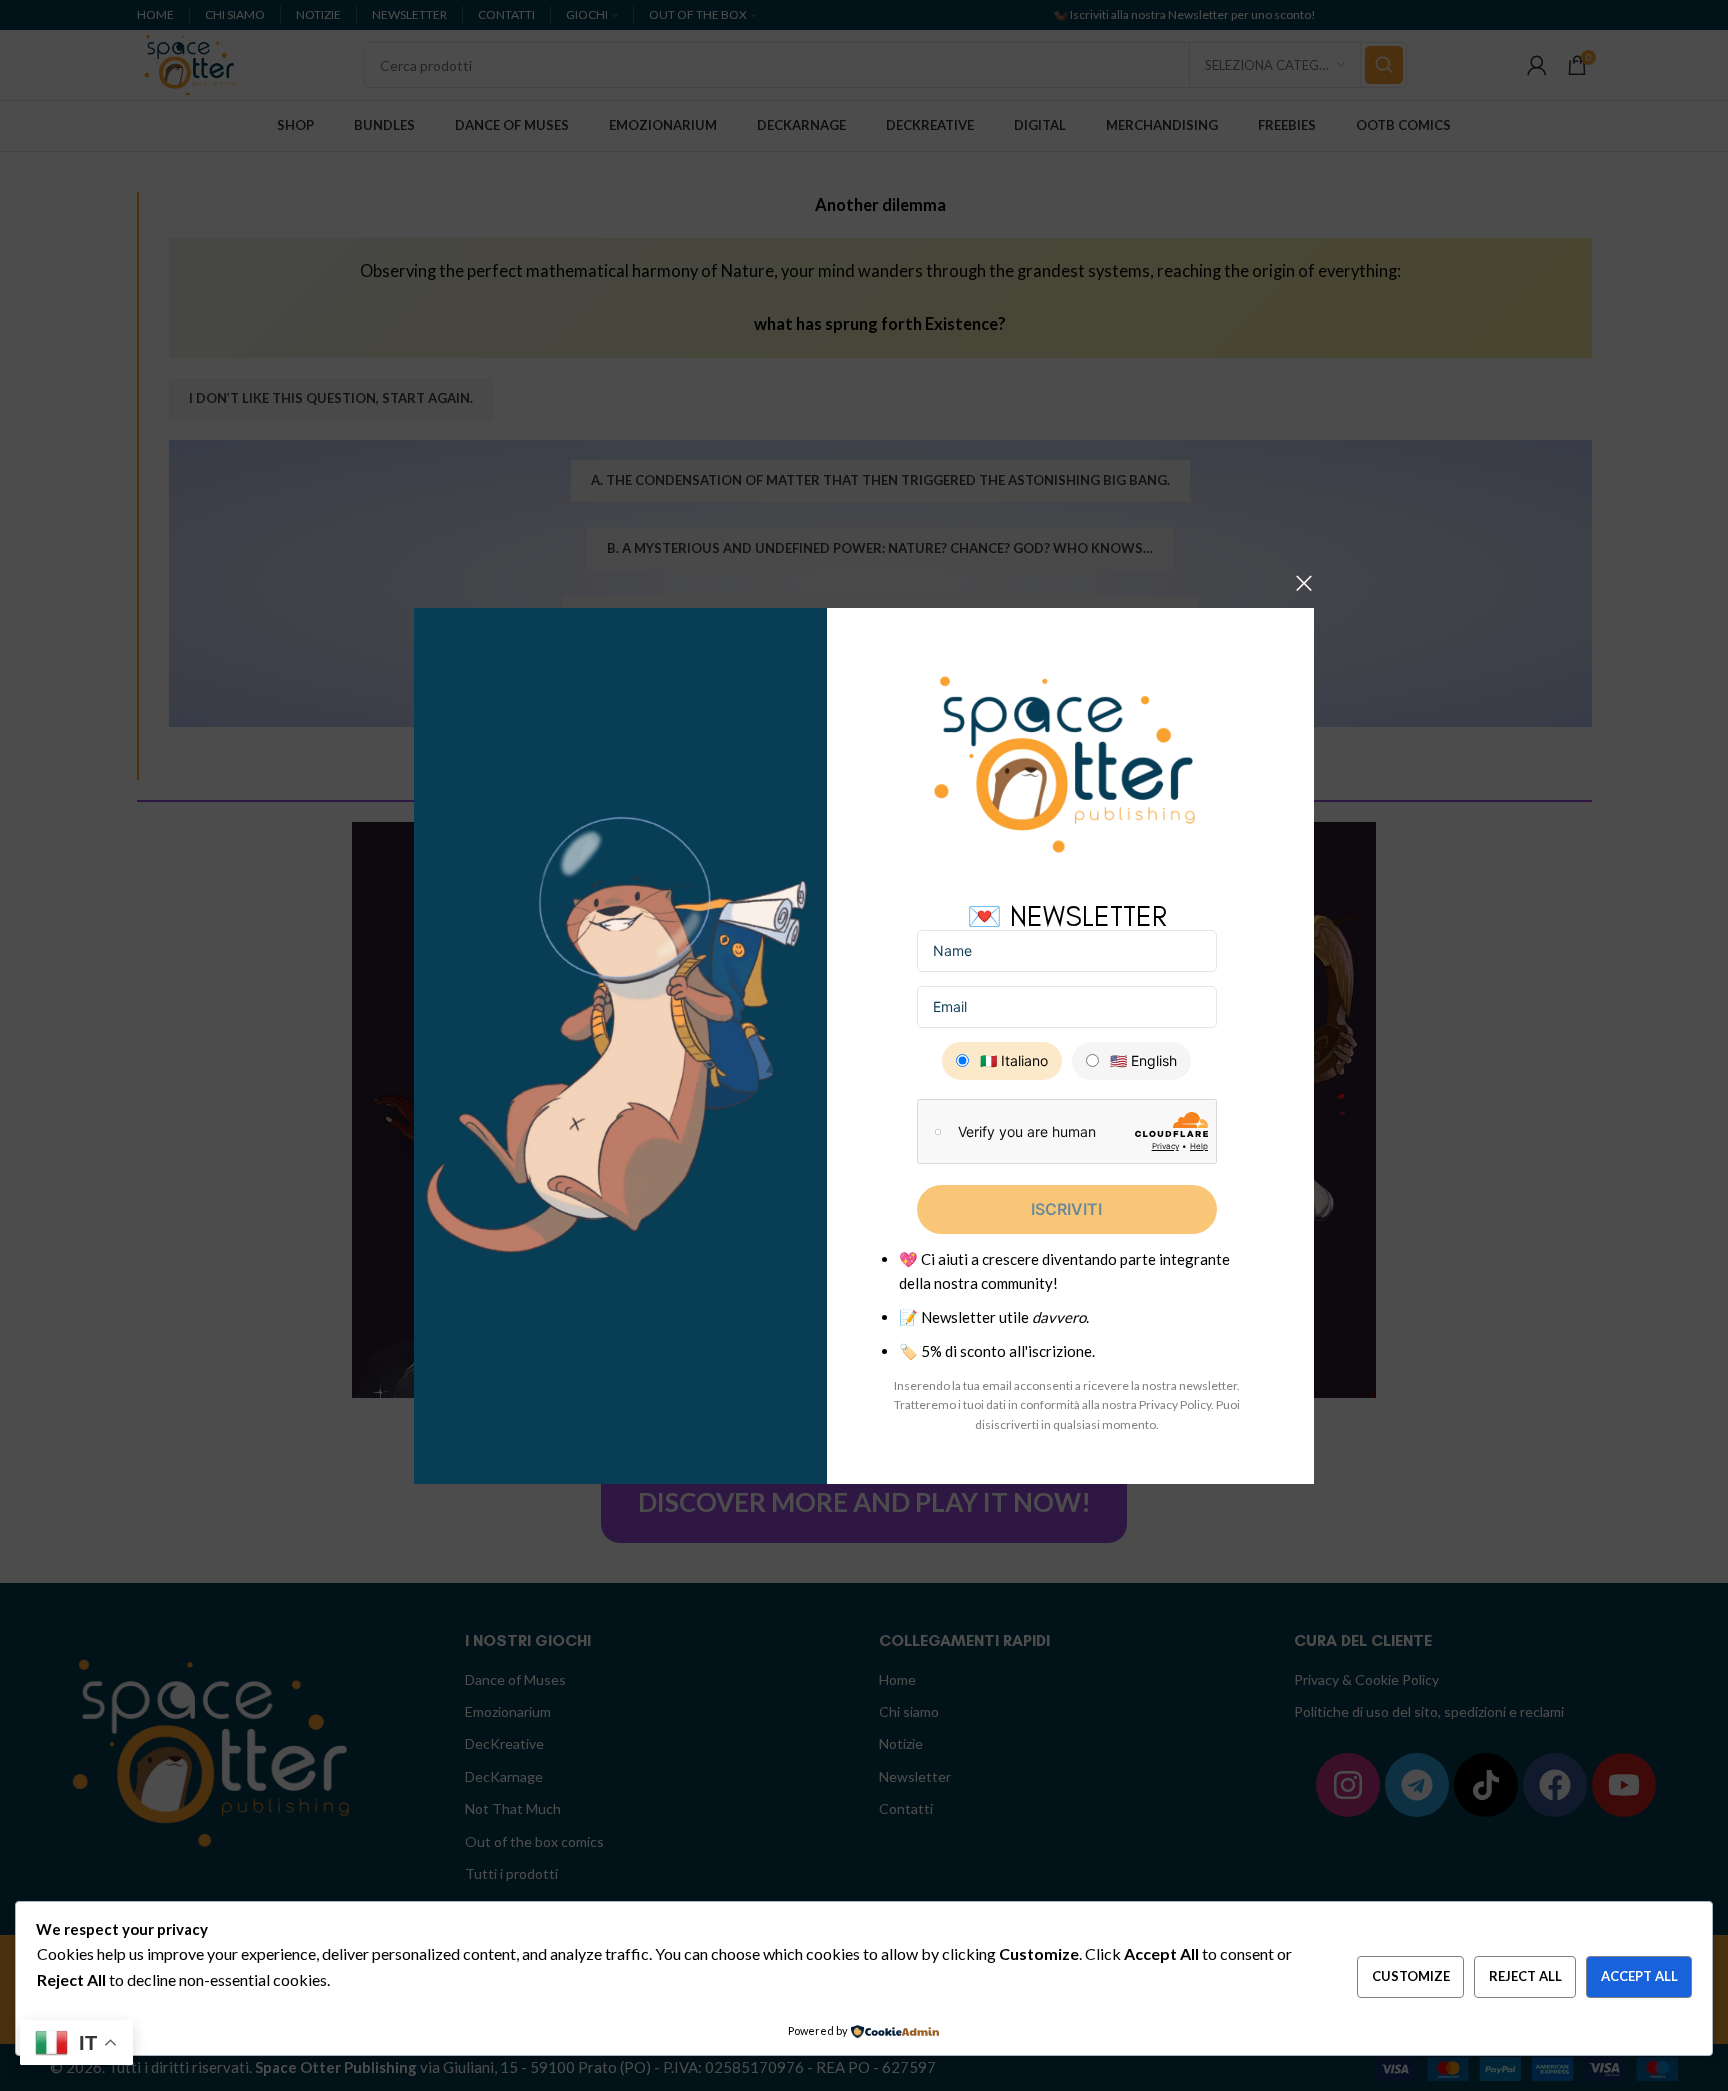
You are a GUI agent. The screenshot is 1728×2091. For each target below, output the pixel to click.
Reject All (1525, 1976)
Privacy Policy (1175, 1404)
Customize (1411, 1976)
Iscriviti (1066, 1209)
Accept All (1639, 1976)
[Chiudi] (1304, 583)
